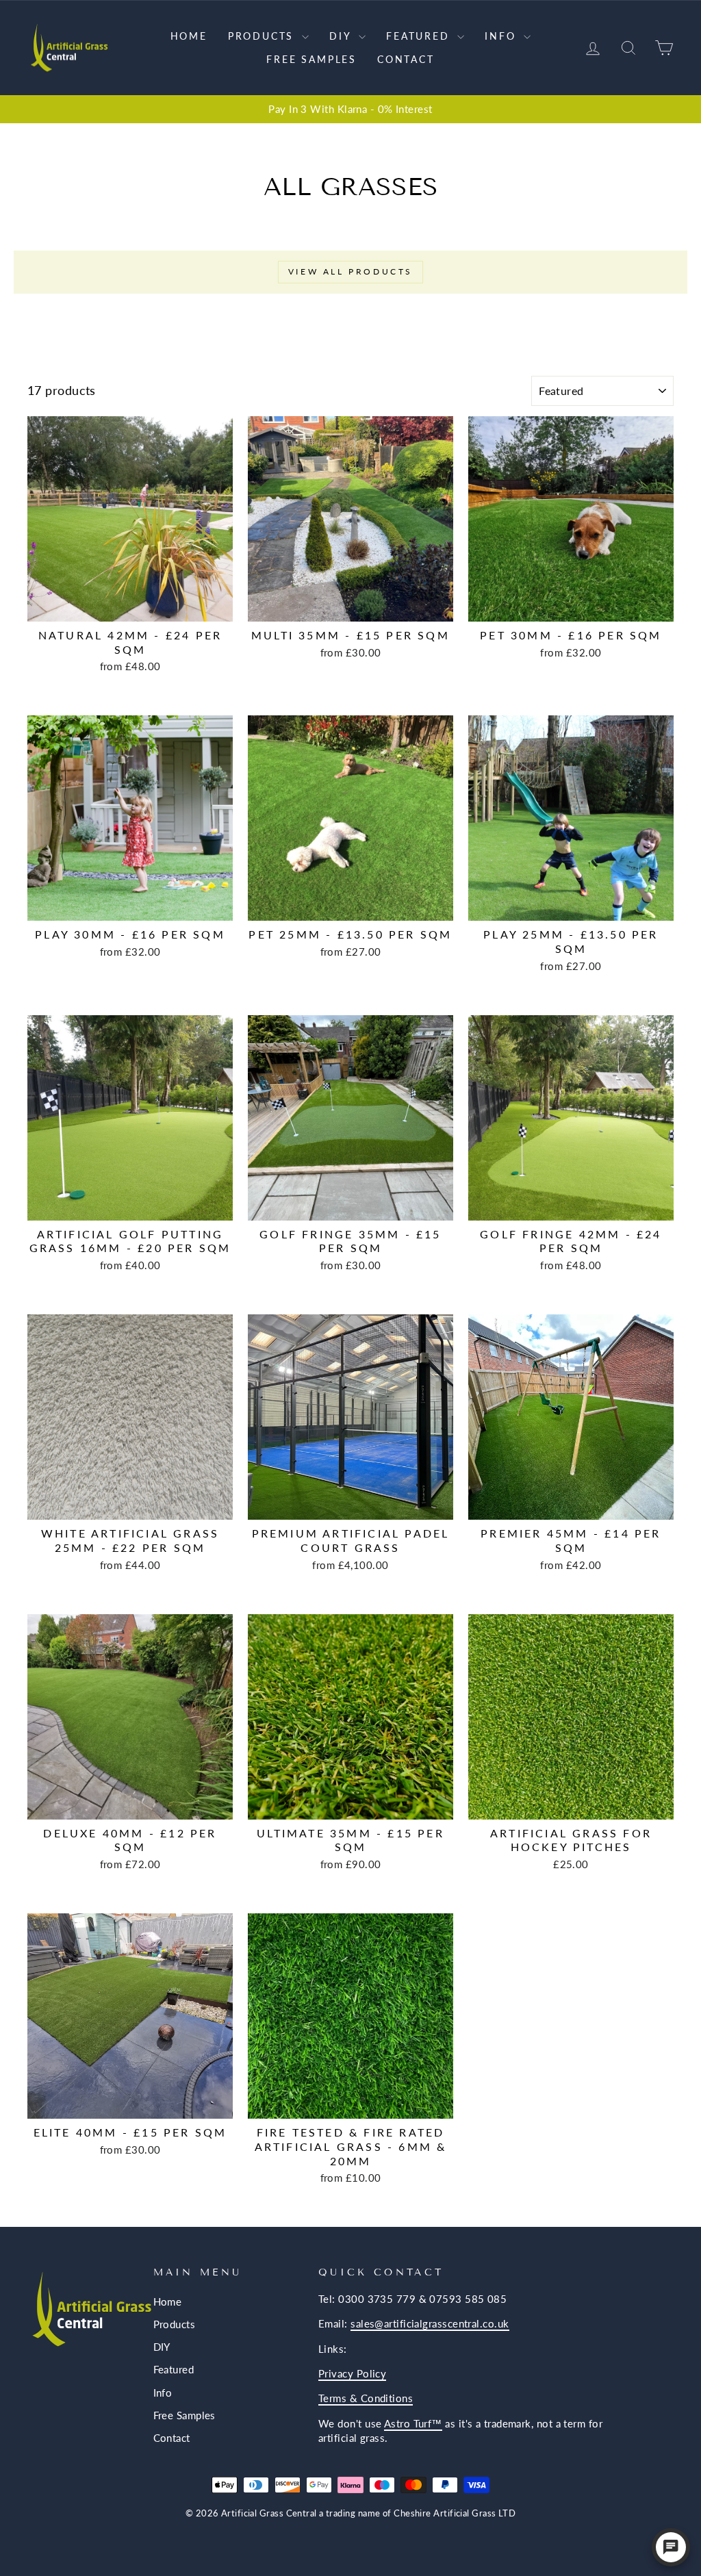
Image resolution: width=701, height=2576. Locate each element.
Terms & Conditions (366, 2398)
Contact (406, 59)
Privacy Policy (352, 2373)
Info (502, 36)
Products (263, 36)
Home (189, 36)
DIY (342, 36)
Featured (420, 36)
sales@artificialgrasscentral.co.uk (430, 2323)
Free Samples (311, 59)
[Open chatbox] (671, 2547)
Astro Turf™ (413, 2423)
